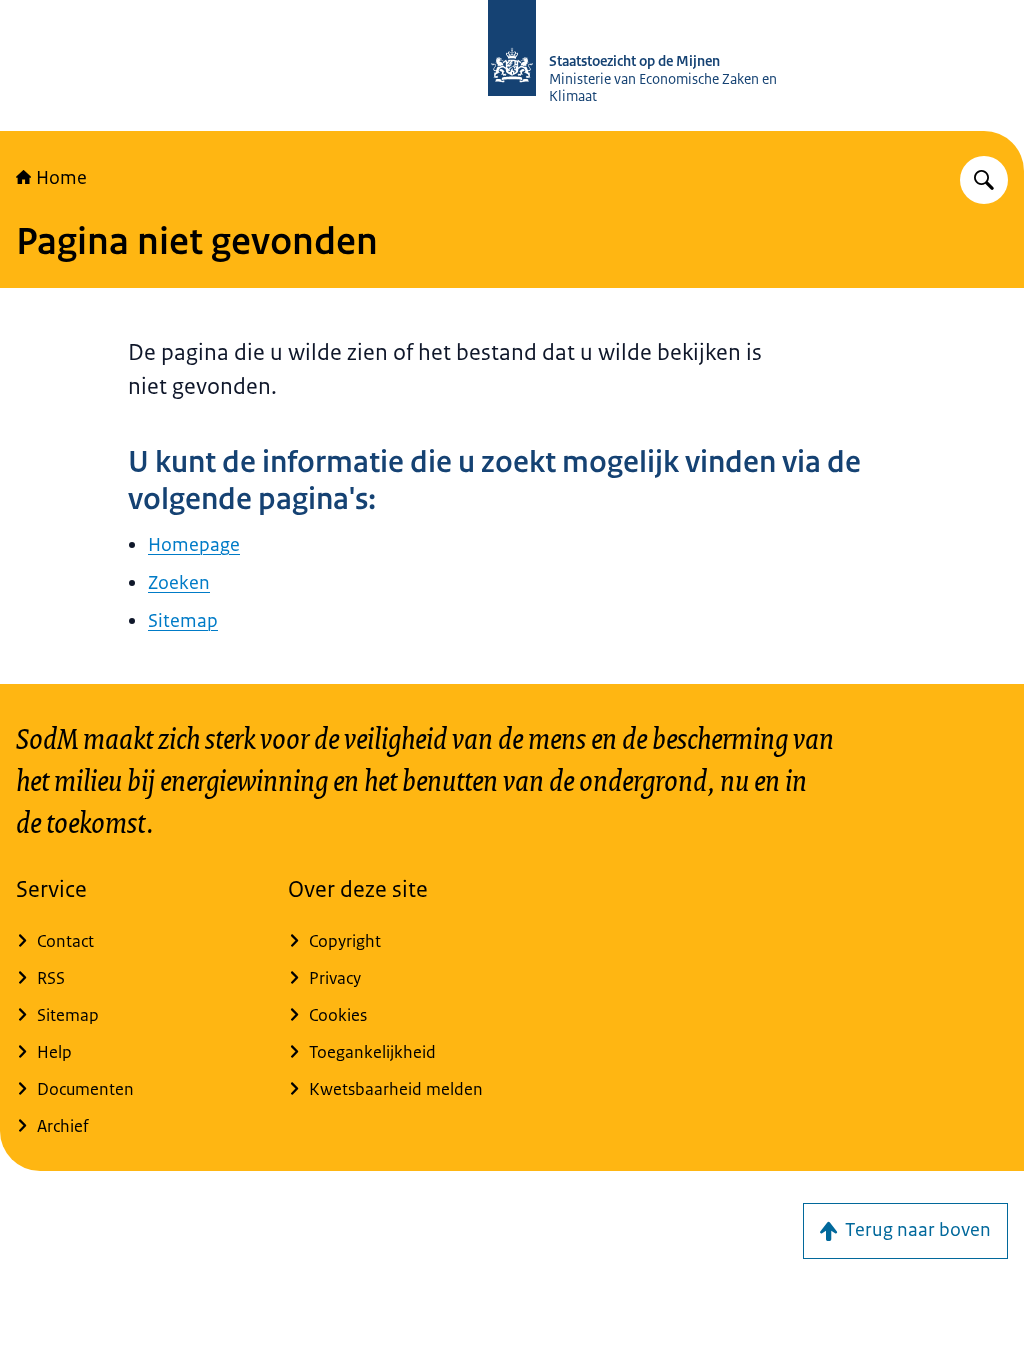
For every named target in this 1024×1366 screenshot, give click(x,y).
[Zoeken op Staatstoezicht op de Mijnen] (984, 180)
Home (61, 178)
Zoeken (179, 583)
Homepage (194, 545)
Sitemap (183, 621)
